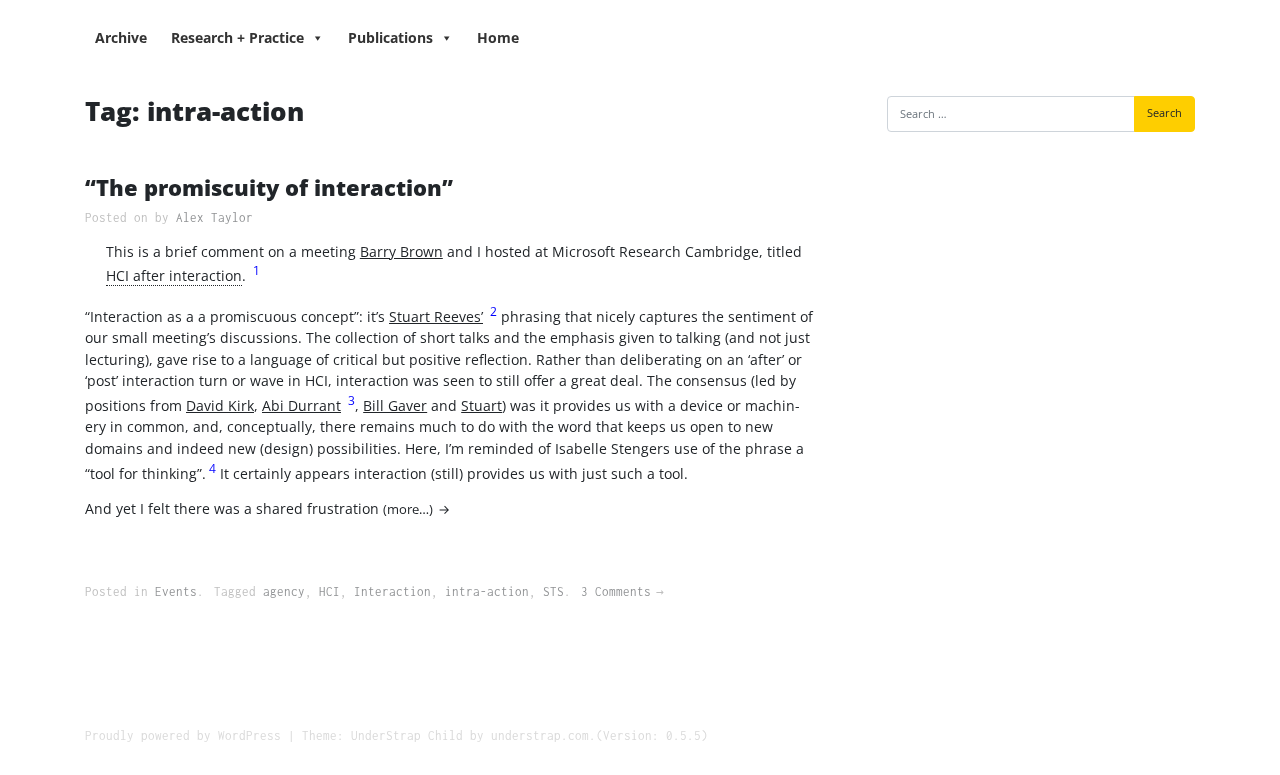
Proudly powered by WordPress (183, 735)
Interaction (392, 591)
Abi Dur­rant (301, 405)
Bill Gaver (395, 405)
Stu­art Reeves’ (436, 316)
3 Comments (616, 591)
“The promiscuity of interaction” (269, 187)
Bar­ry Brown (401, 251)
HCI (329, 591)
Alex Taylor (214, 217)
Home (498, 37)
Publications (390, 37)
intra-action (487, 591)
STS (553, 591)
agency (284, 591)
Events (176, 591)
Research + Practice (237, 37)
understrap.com (540, 735)
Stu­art (481, 405)
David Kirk (220, 405)
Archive (121, 37)
